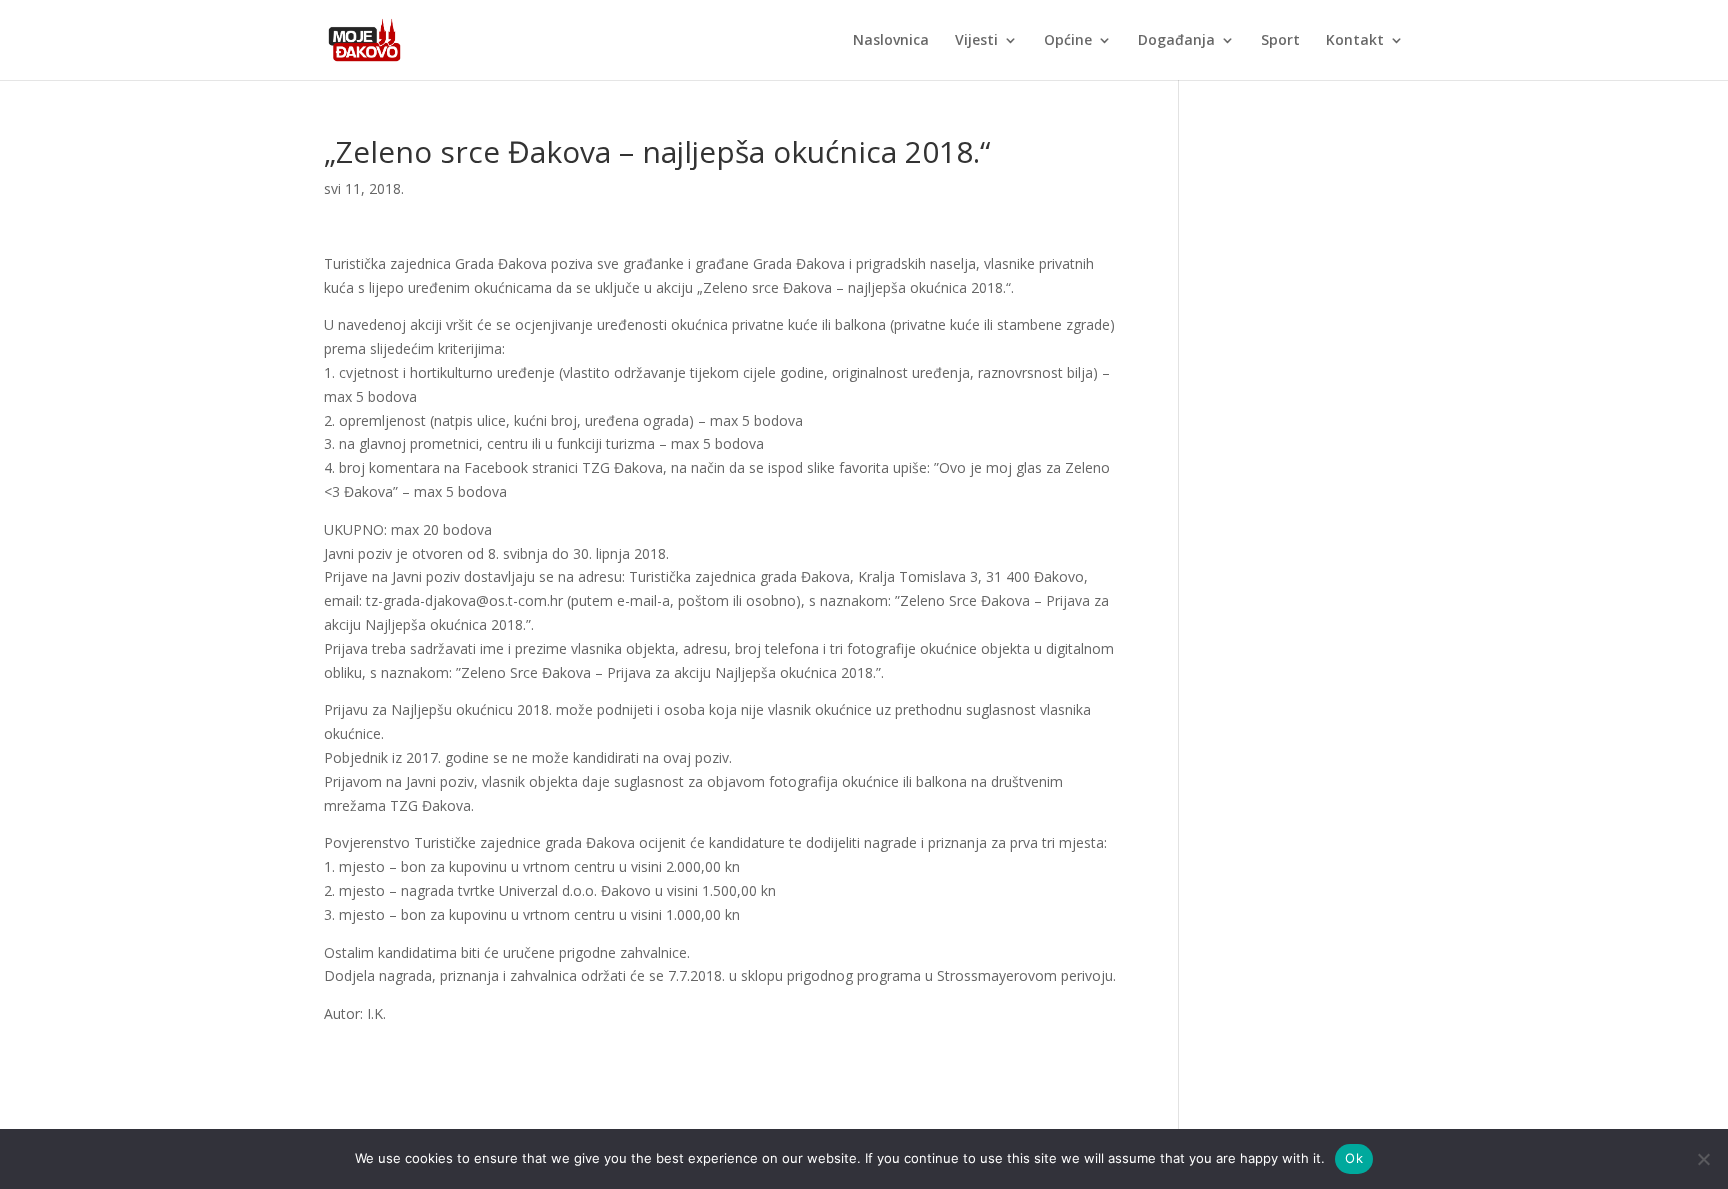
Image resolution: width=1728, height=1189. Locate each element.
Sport (1280, 41)
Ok (1354, 1158)
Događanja (1176, 41)
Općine (1068, 41)
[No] (1703, 1159)
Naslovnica (891, 41)
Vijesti (976, 41)
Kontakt (1355, 41)
